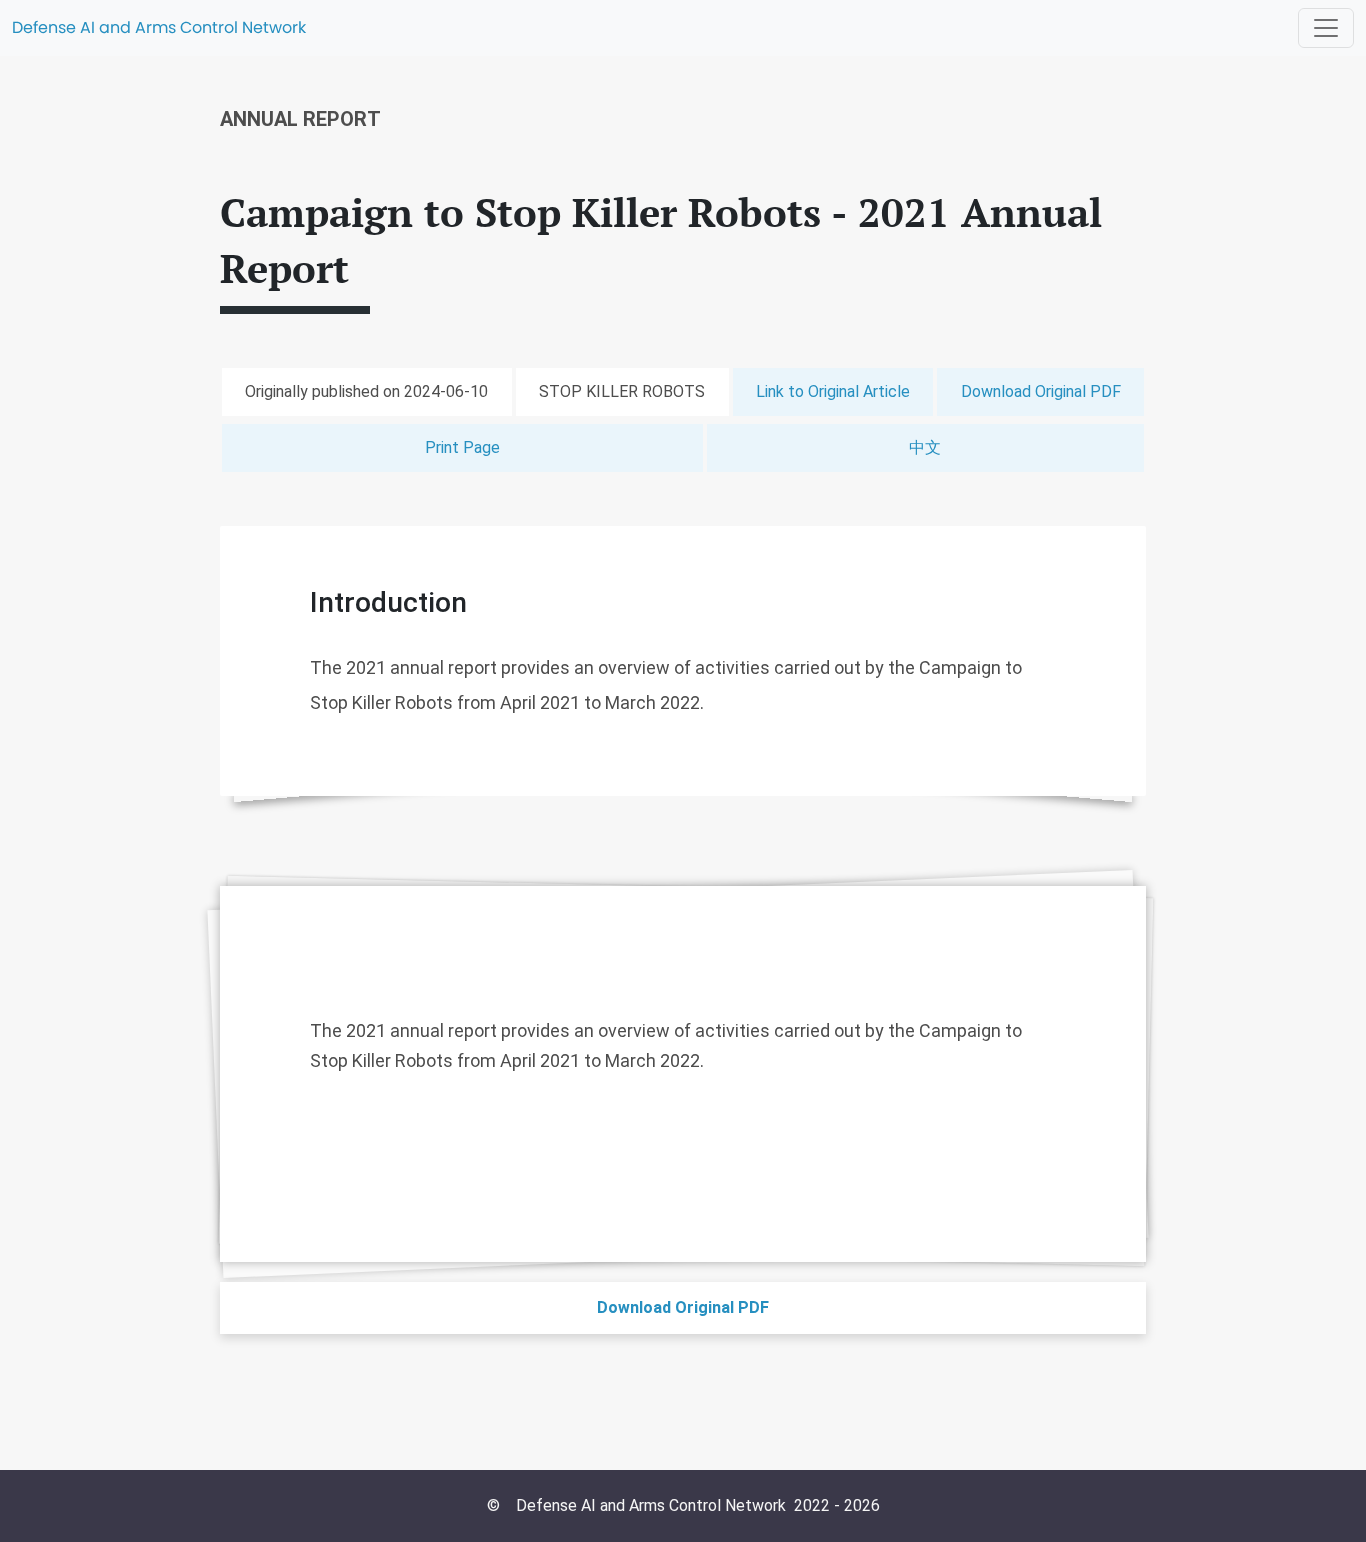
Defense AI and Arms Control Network (159, 27)
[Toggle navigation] (1326, 28)
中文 (925, 447)
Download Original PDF (1041, 391)
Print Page (462, 447)
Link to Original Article (833, 391)
